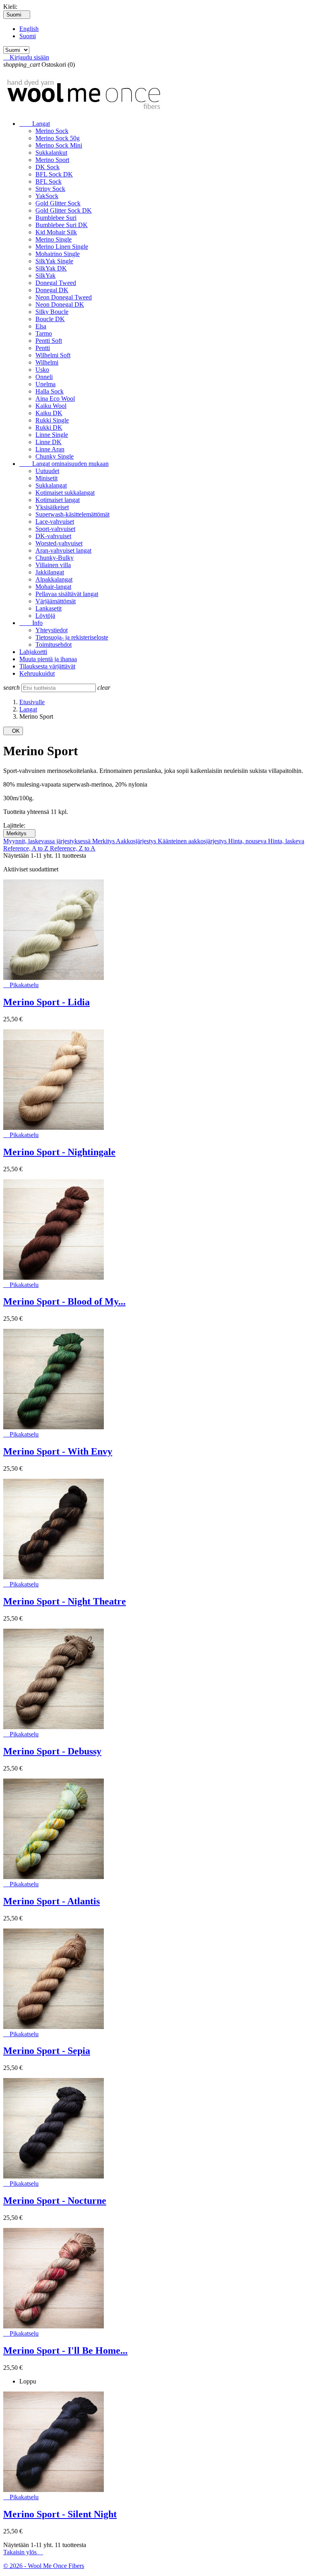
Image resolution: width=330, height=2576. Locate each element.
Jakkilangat (50, 572)
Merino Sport (52, 160)
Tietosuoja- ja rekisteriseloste (72, 637)
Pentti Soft (49, 341)
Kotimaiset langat (58, 500)
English (29, 29)
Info (31, 623)
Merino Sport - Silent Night (60, 2514)
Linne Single (52, 435)
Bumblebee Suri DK (62, 225)
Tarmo (44, 333)
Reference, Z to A (73, 848)
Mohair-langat (53, 587)
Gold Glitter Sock (58, 203)
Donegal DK (52, 290)
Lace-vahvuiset (55, 522)
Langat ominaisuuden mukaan (64, 464)
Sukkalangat (51, 485)
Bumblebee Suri (56, 218)
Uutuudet (47, 471)
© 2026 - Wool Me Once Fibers (44, 2566)
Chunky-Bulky (55, 558)
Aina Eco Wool (55, 399)
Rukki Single (52, 420)
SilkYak (45, 276)
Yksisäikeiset (52, 507)
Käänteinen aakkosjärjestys (193, 841)
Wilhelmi (47, 362)
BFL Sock (48, 181)
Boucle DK (50, 319)
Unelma (45, 384)
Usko (42, 370)
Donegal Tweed (56, 283)
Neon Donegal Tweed (64, 297)
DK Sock (47, 167)
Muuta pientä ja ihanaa (48, 659)
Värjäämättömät (56, 601)
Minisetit (46, 478)
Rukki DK (49, 427)
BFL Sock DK (54, 174)
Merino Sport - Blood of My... (64, 1301)
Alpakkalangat (54, 579)
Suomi (28, 36)
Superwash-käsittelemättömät (72, 514)
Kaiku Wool (51, 406)
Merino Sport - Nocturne (55, 2201)
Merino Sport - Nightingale (59, 1152)
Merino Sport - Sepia (47, 2051)
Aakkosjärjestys (137, 841)
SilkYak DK (51, 268)
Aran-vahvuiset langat (63, 550)
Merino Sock (52, 131)
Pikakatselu (21, 985)
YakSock (47, 196)
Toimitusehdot (54, 645)
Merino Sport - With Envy (58, 1451)
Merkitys (19, 833)
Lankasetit (48, 608)
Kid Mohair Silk (56, 232)
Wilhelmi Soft (53, 355)
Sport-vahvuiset (55, 529)
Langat (35, 124)
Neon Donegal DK (60, 304)
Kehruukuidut (37, 673)
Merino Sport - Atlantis (52, 1901)
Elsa (41, 326)
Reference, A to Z (27, 848)
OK (13, 731)
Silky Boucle (52, 312)
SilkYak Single (54, 261)
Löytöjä (45, 616)
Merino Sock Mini (59, 145)
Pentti (43, 348)
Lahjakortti (33, 652)
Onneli (44, 377)
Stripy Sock (50, 189)
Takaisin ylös (23, 2552)
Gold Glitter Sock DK (64, 210)
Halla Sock (49, 391)
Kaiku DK (49, 413)
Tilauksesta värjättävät (47, 666)
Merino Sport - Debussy (52, 1751)
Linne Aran (50, 449)
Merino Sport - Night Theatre (65, 1601)
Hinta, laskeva (286, 841)
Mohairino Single (58, 254)
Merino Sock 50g (58, 138)
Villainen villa (53, 565)
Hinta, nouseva (248, 841)
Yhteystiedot (52, 630)
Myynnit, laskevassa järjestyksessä (48, 841)
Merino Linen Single (62, 247)
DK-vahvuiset (53, 536)
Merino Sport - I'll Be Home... (65, 2351)
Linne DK (48, 442)
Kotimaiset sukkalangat (65, 493)
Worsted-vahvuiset (59, 543)
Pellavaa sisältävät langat (67, 594)
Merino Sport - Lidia (46, 1002)
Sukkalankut (51, 153)
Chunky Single (55, 456)
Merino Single (54, 239)
